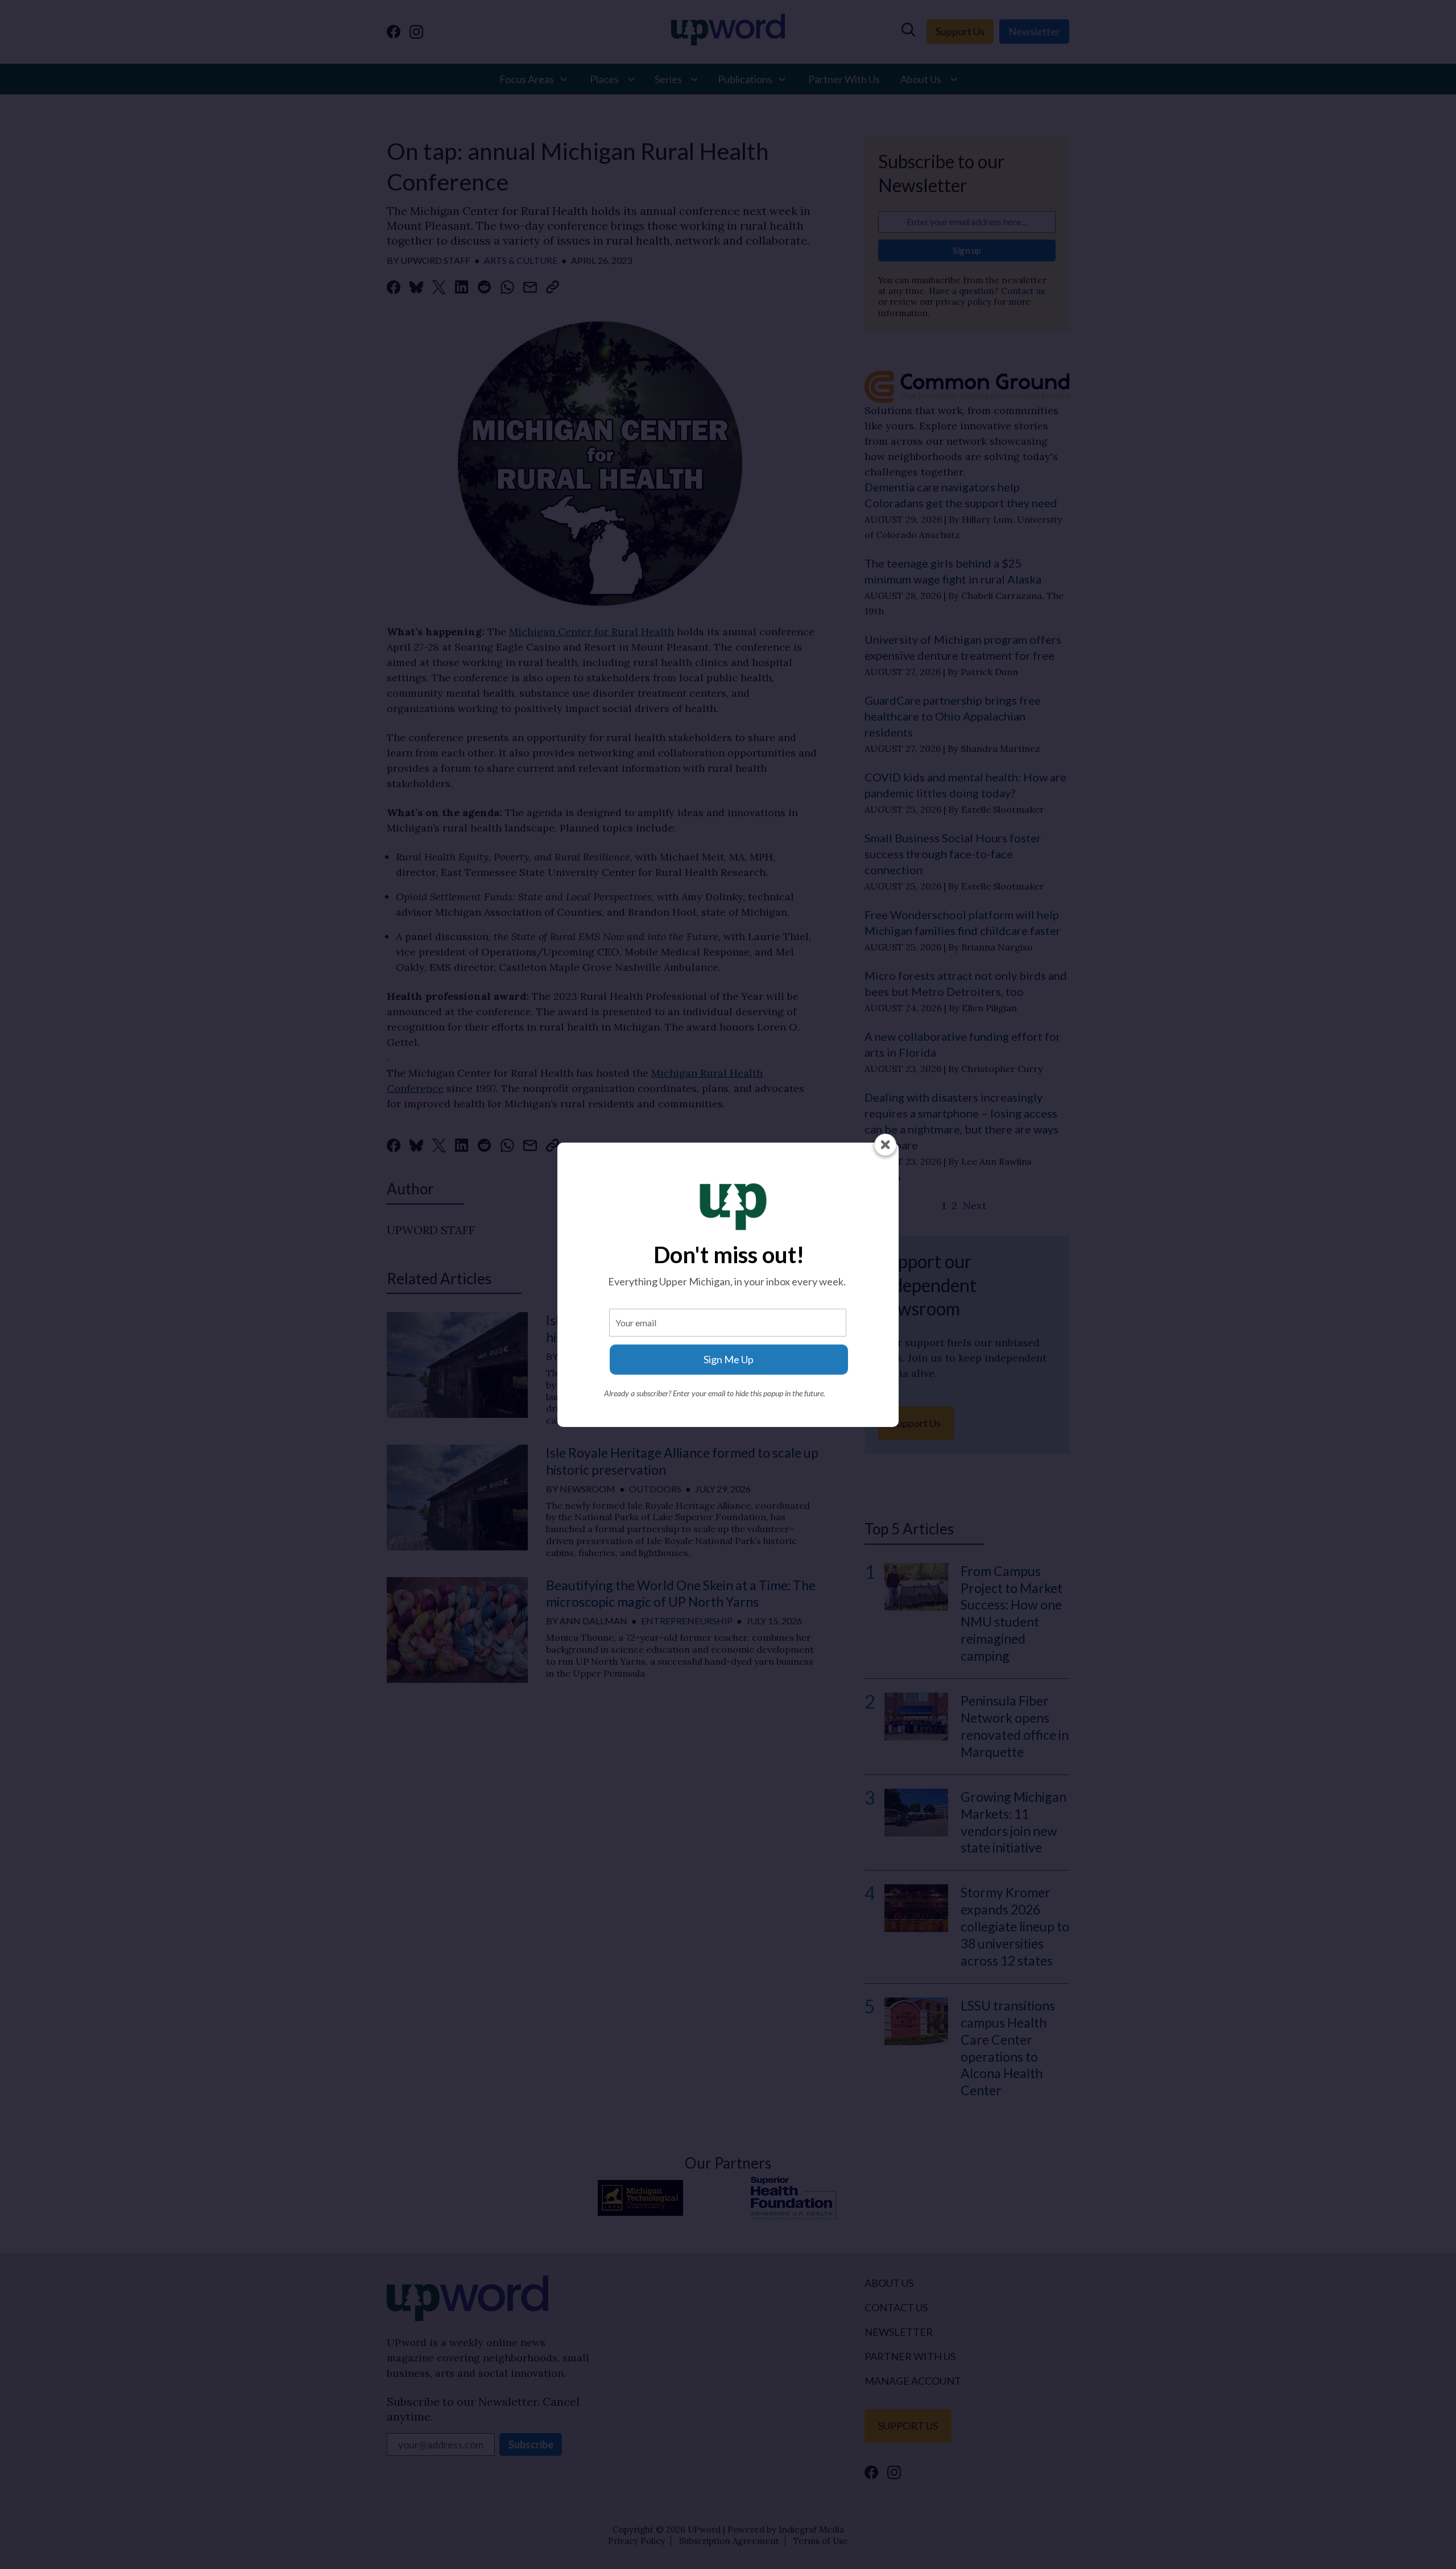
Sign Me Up (729, 1359)
